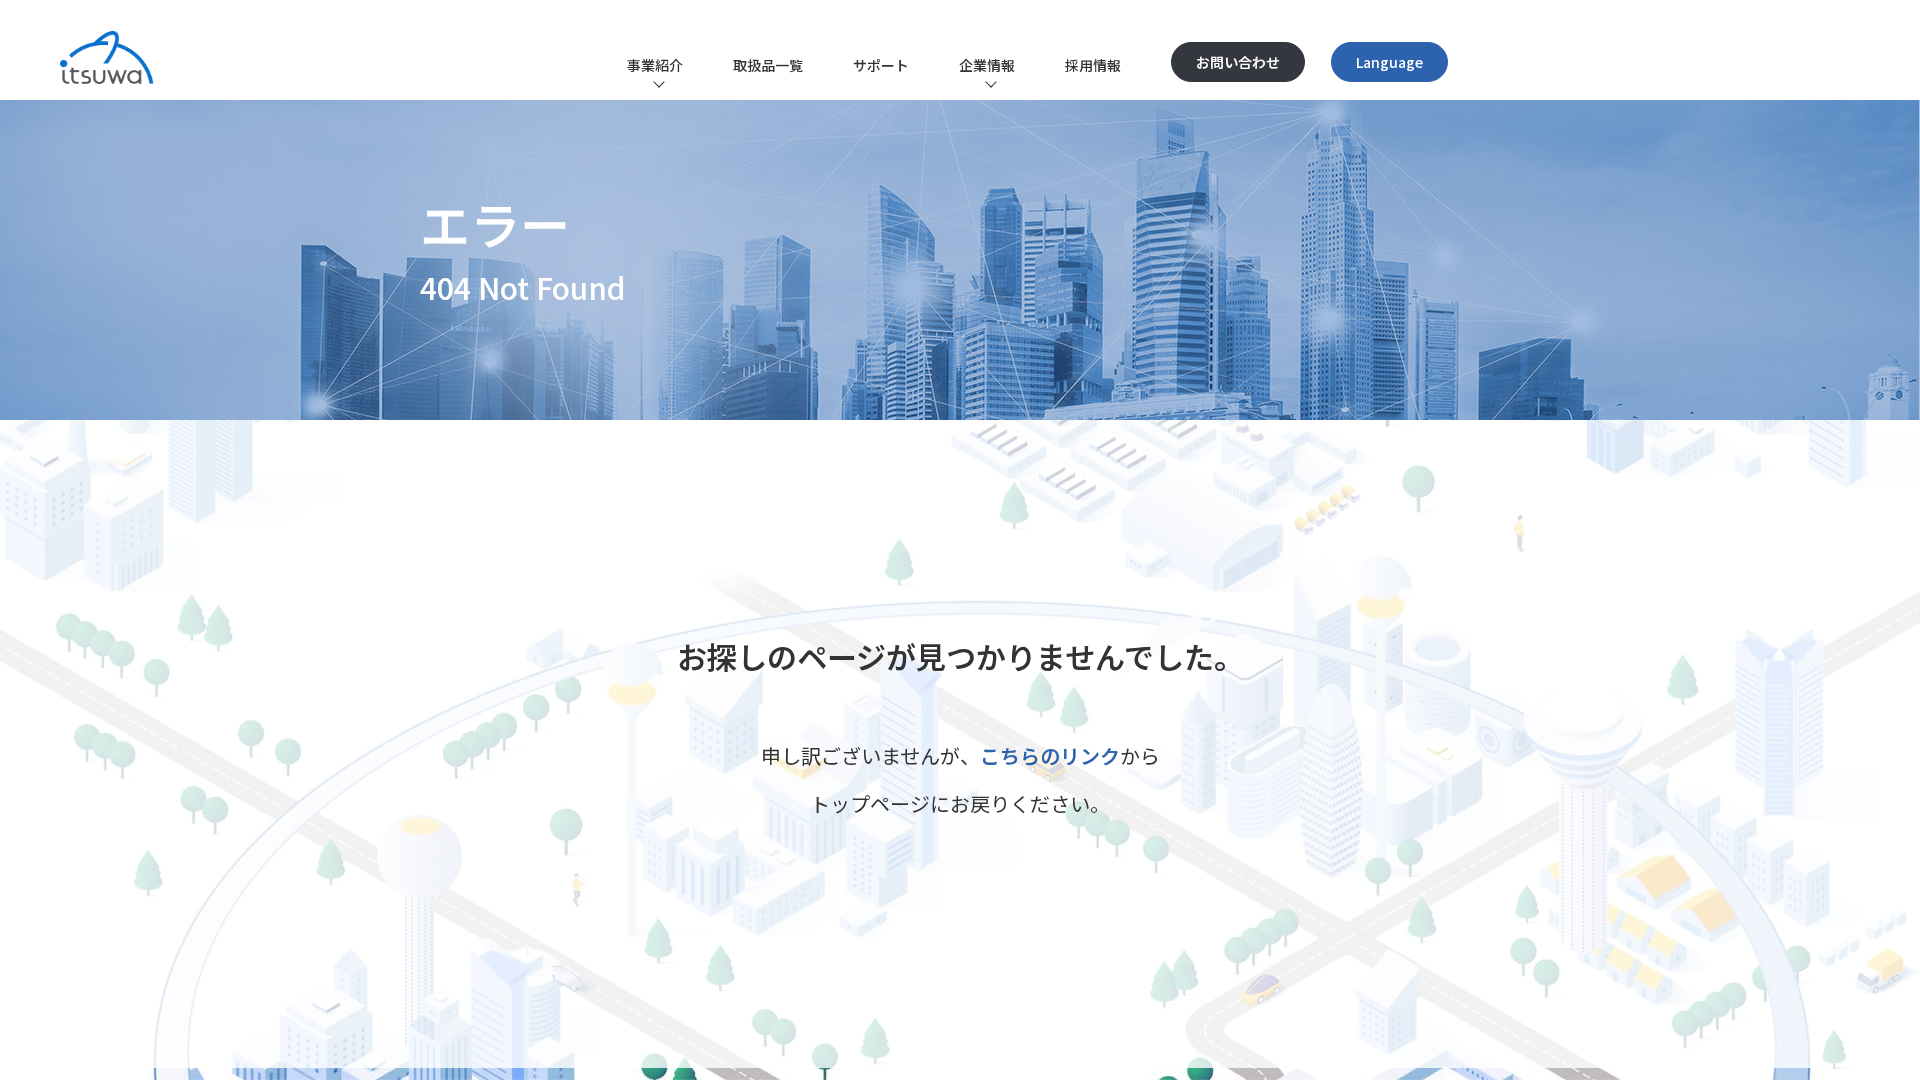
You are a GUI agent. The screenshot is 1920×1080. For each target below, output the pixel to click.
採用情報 (1093, 65)
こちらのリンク (1050, 755)
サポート (881, 65)
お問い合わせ (1238, 62)
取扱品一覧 (768, 65)
